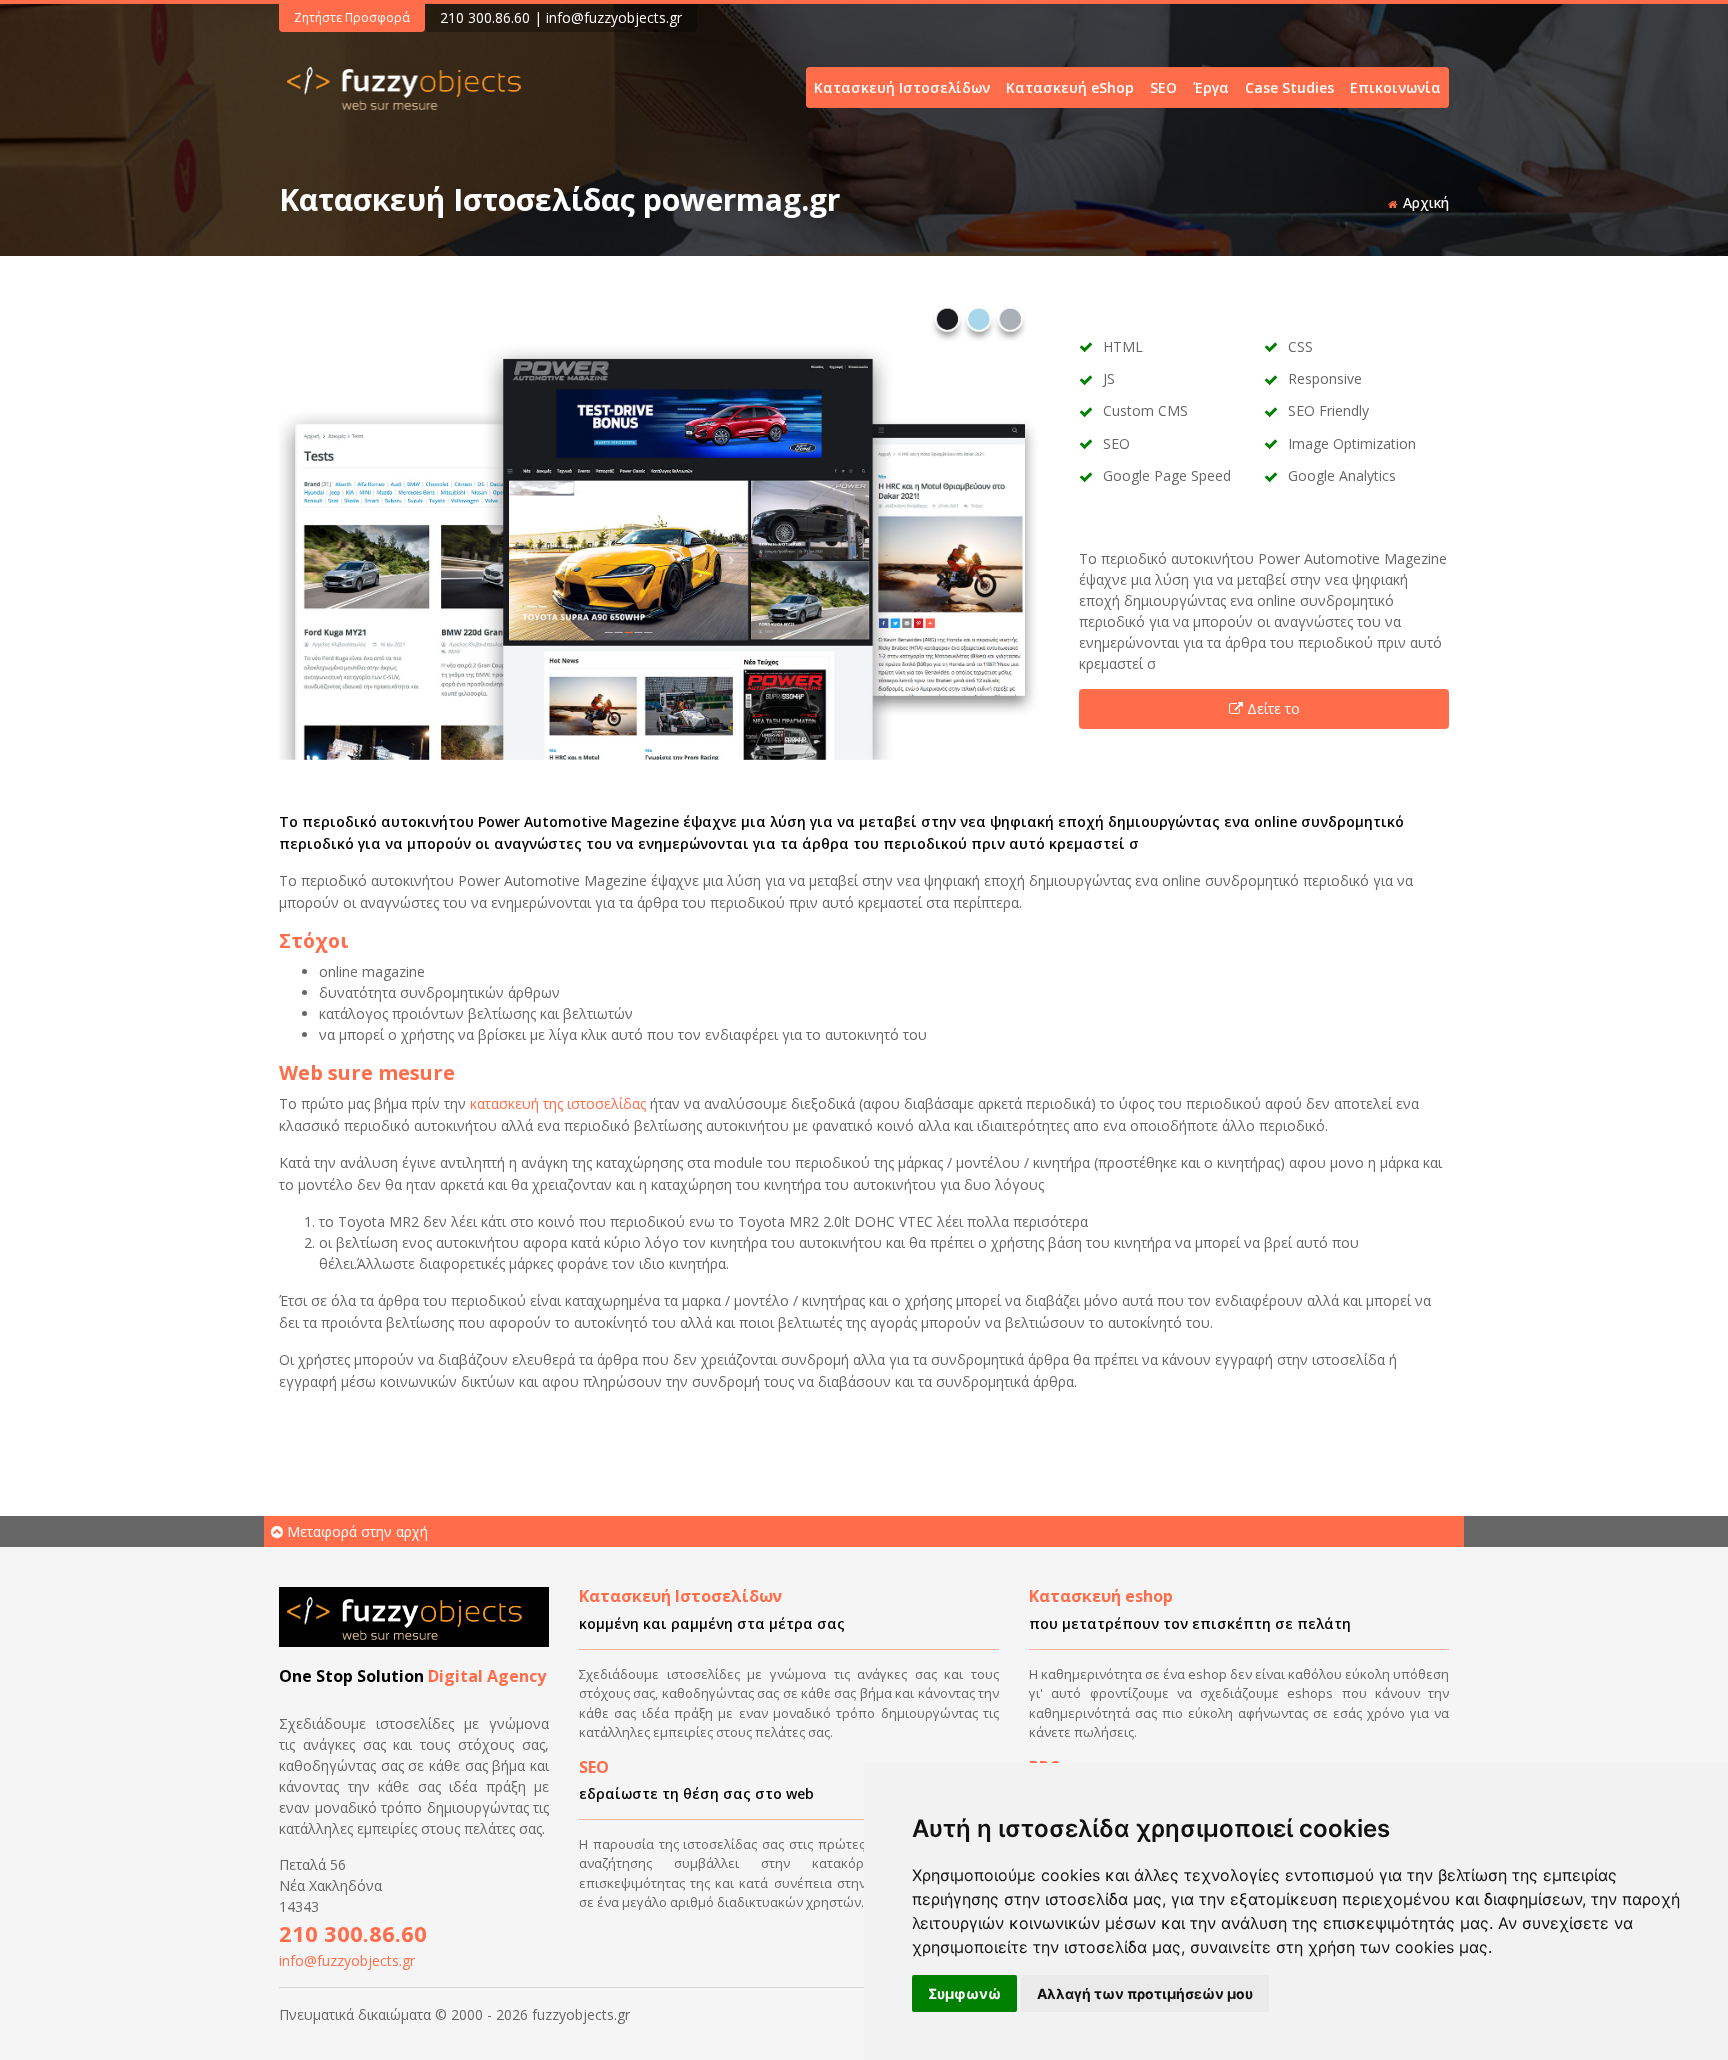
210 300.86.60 (485, 17)
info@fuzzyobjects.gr (614, 17)
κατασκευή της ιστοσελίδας (558, 1103)
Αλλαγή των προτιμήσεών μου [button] (1145, 1993)
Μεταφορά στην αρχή (355, 1531)
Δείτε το (1273, 708)
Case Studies (1289, 87)
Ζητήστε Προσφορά (352, 17)
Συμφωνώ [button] (964, 1993)
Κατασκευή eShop (1070, 87)
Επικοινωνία (1395, 87)
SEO (1163, 87)
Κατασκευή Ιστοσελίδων (902, 87)
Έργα (1211, 87)
